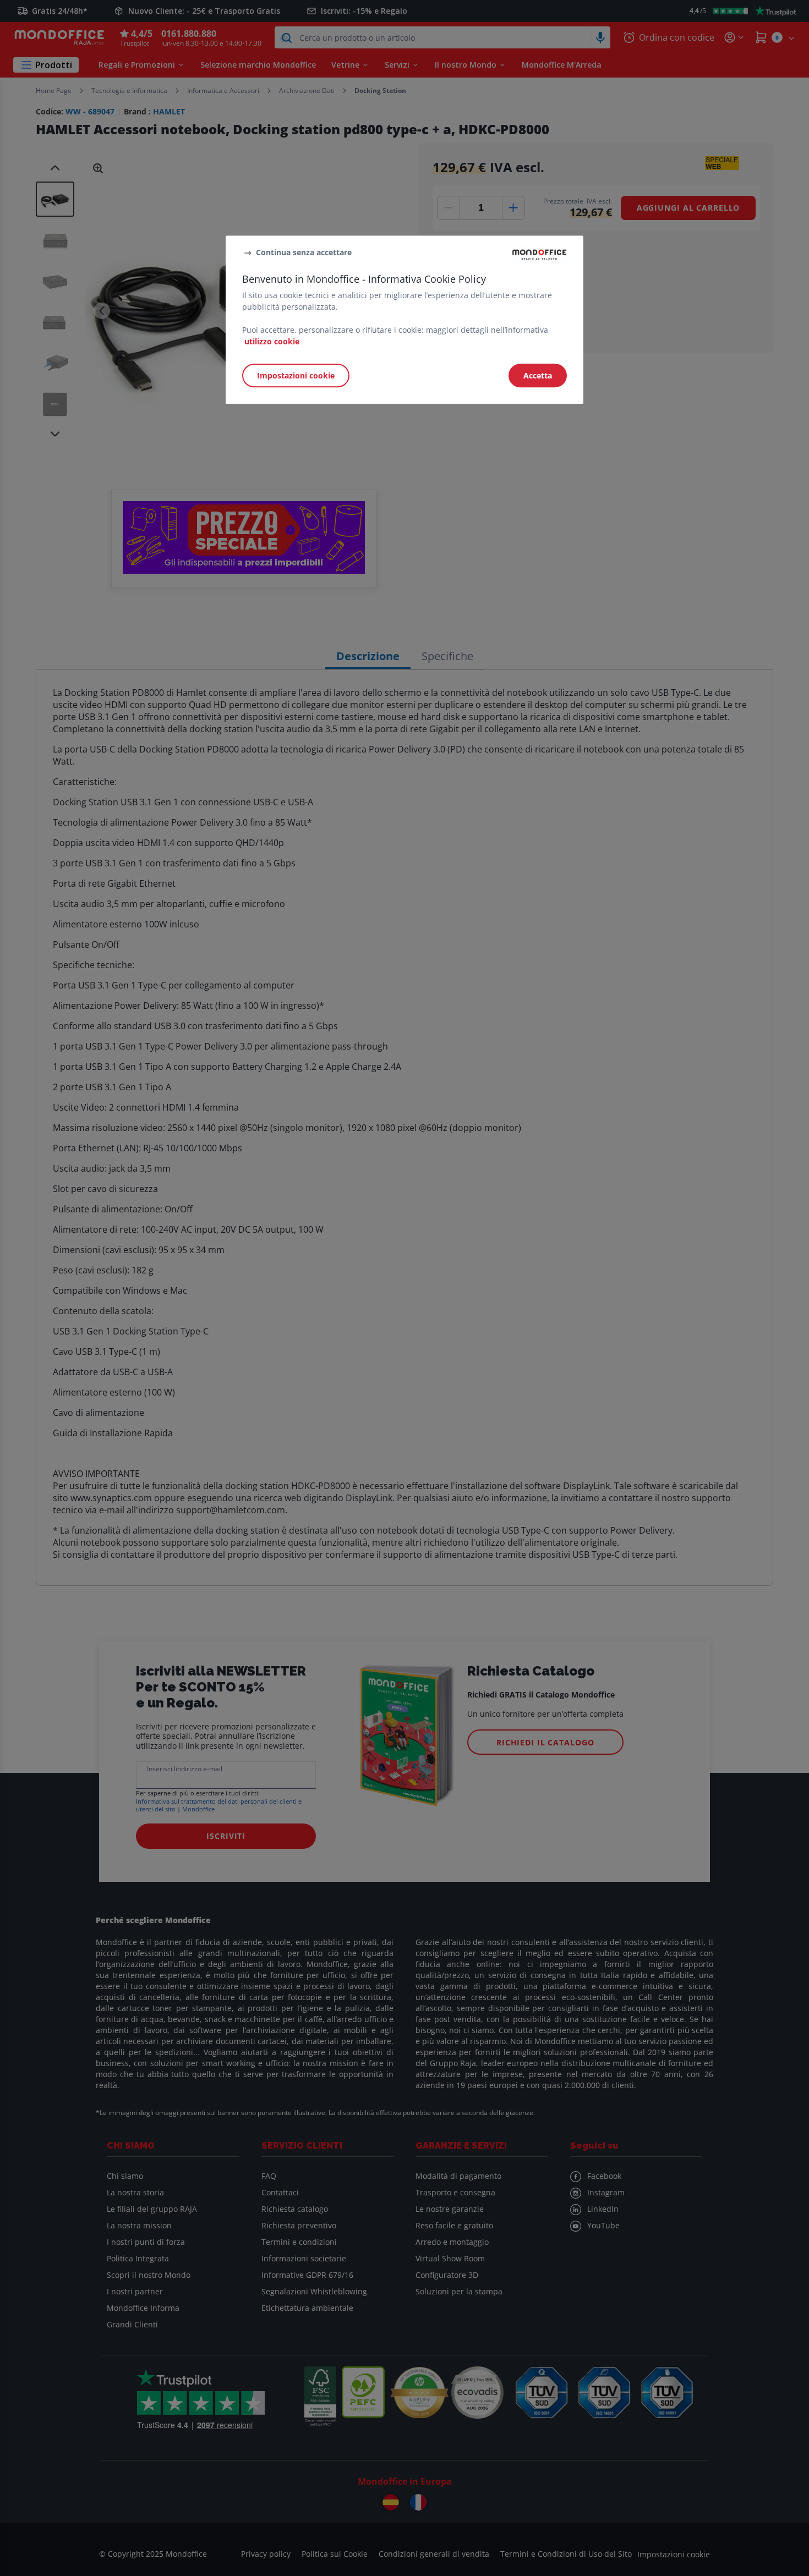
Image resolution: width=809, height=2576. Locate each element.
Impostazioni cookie (296, 376)
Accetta (538, 376)
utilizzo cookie (272, 342)
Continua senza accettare (304, 252)
